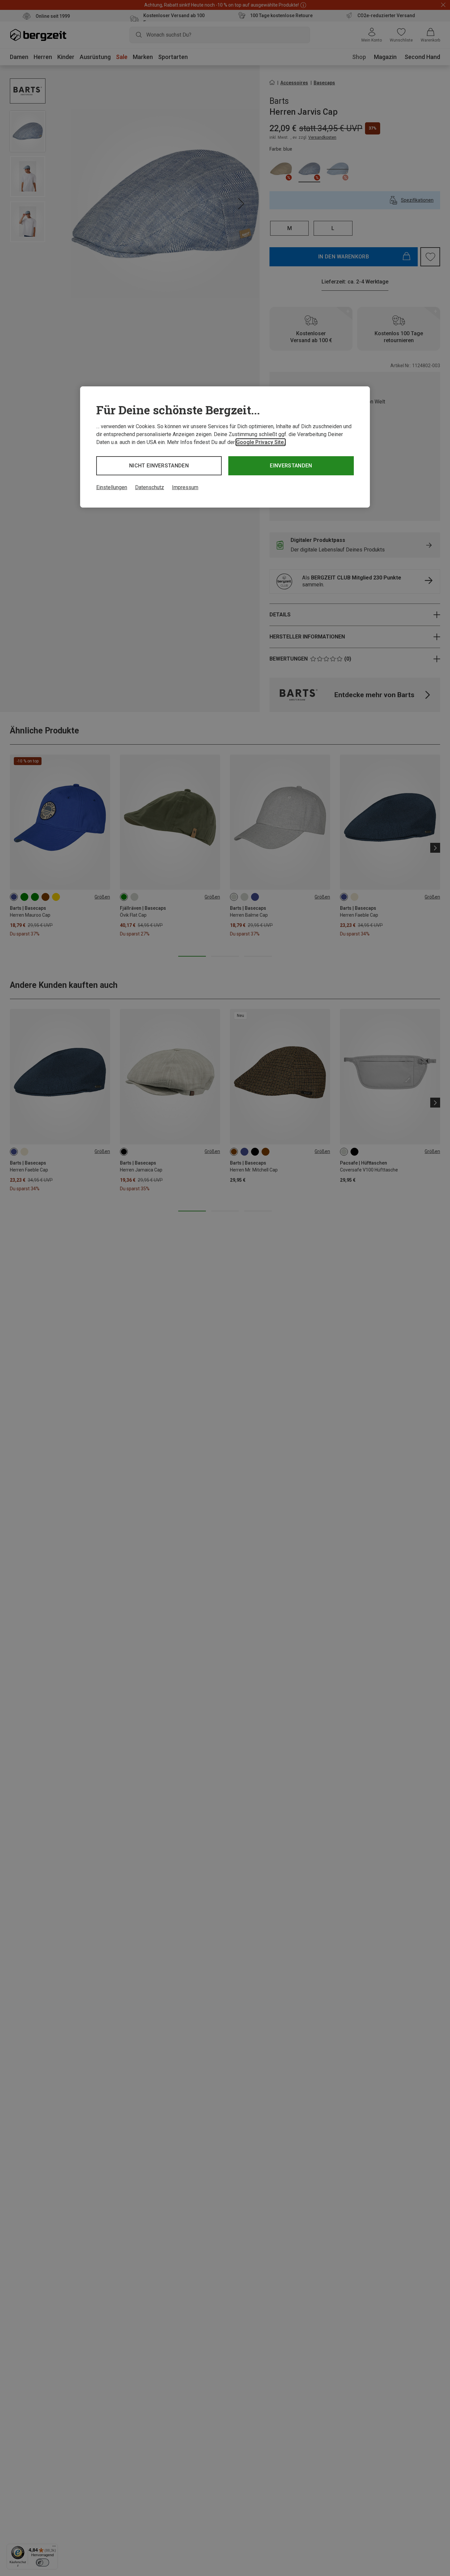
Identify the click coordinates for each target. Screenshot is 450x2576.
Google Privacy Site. (261, 442)
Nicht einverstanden (159, 466)
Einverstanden (291, 466)
